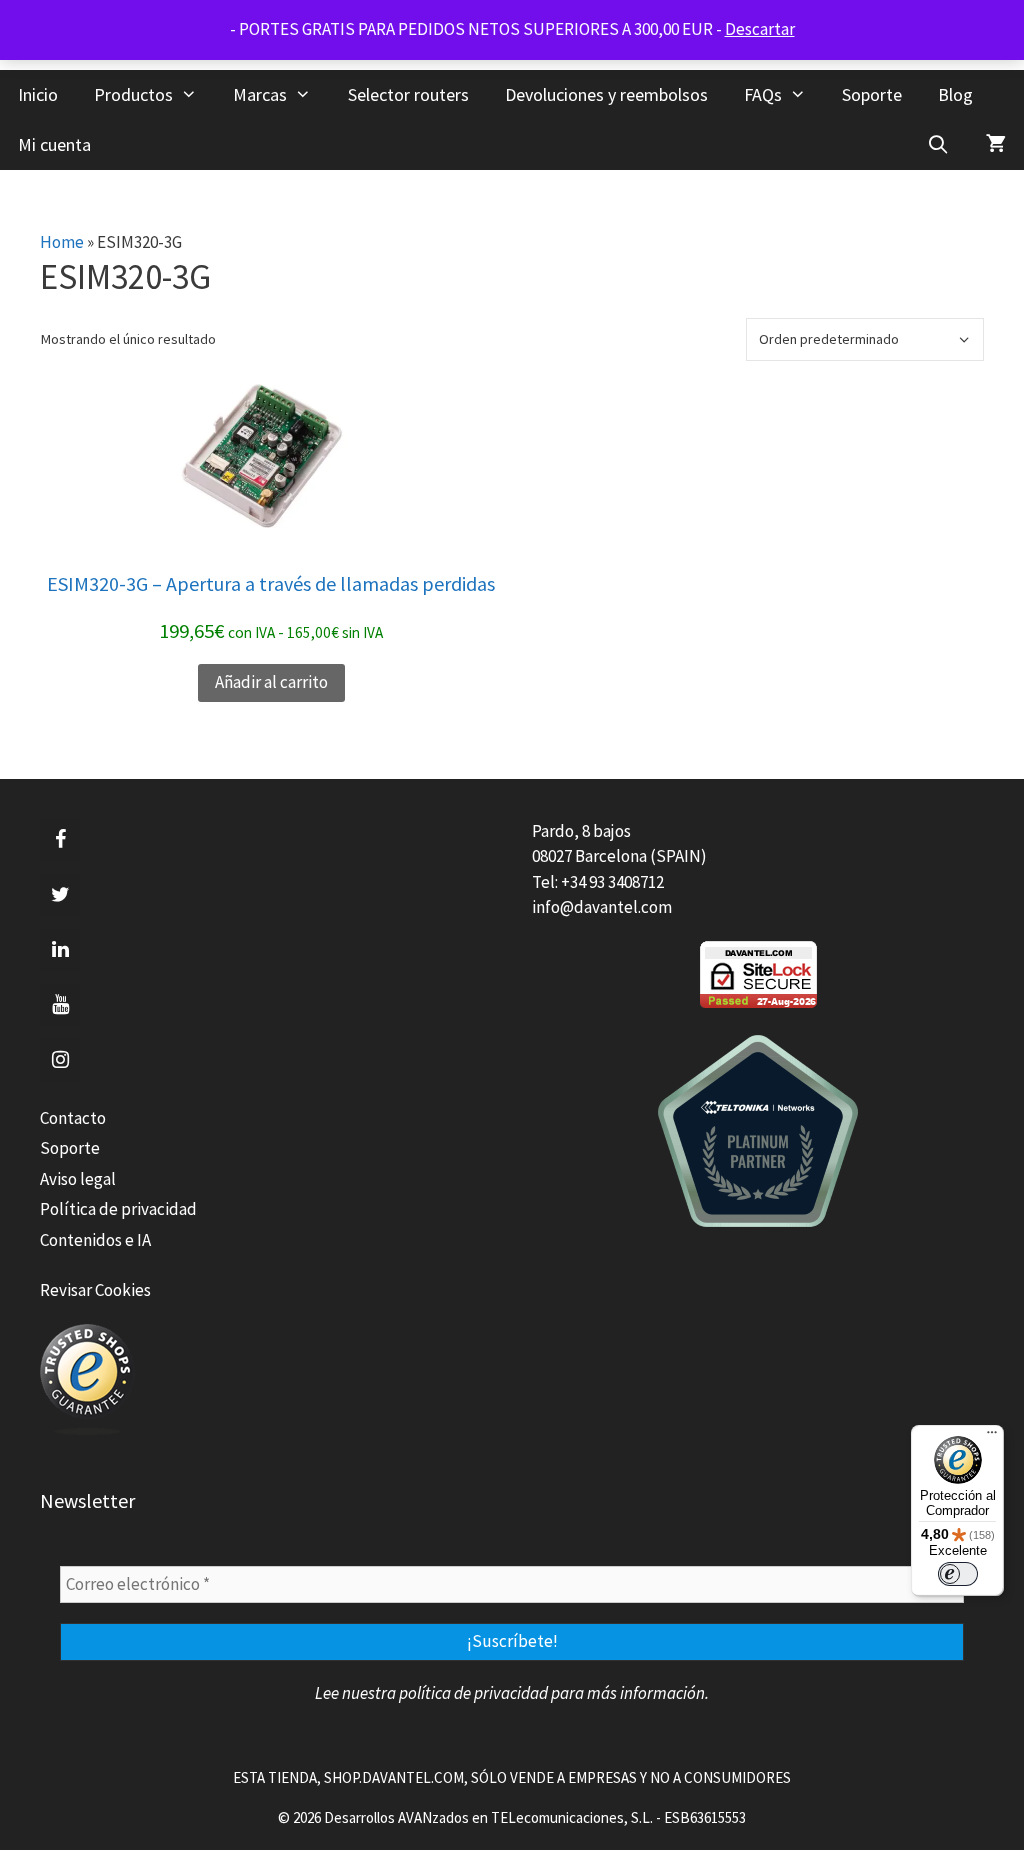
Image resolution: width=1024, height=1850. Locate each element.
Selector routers (408, 94)
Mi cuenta (54, 144)
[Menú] (992, 1437)
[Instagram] (60, 1060)
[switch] (958, 1574)
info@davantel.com (602, 907)
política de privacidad (473, 1693)
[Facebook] (60, 840)
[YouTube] (60, 1005)
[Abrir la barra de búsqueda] (938, 145)
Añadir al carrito (271, 682)
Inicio (38, 94)
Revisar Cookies (95, 1290)
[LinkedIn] (60, 950)
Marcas (260, 94)
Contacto (73, 1118)
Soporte (872, 94)
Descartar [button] (760, 29)
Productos (133, 94)
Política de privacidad (118, 1209)
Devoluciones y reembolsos (606, 94)
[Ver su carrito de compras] (996, 145)
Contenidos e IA (95, 1240)
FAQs (763, 94)
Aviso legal (78, 1179)
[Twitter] (60, 895)
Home (62, 242)
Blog (955, 94)
